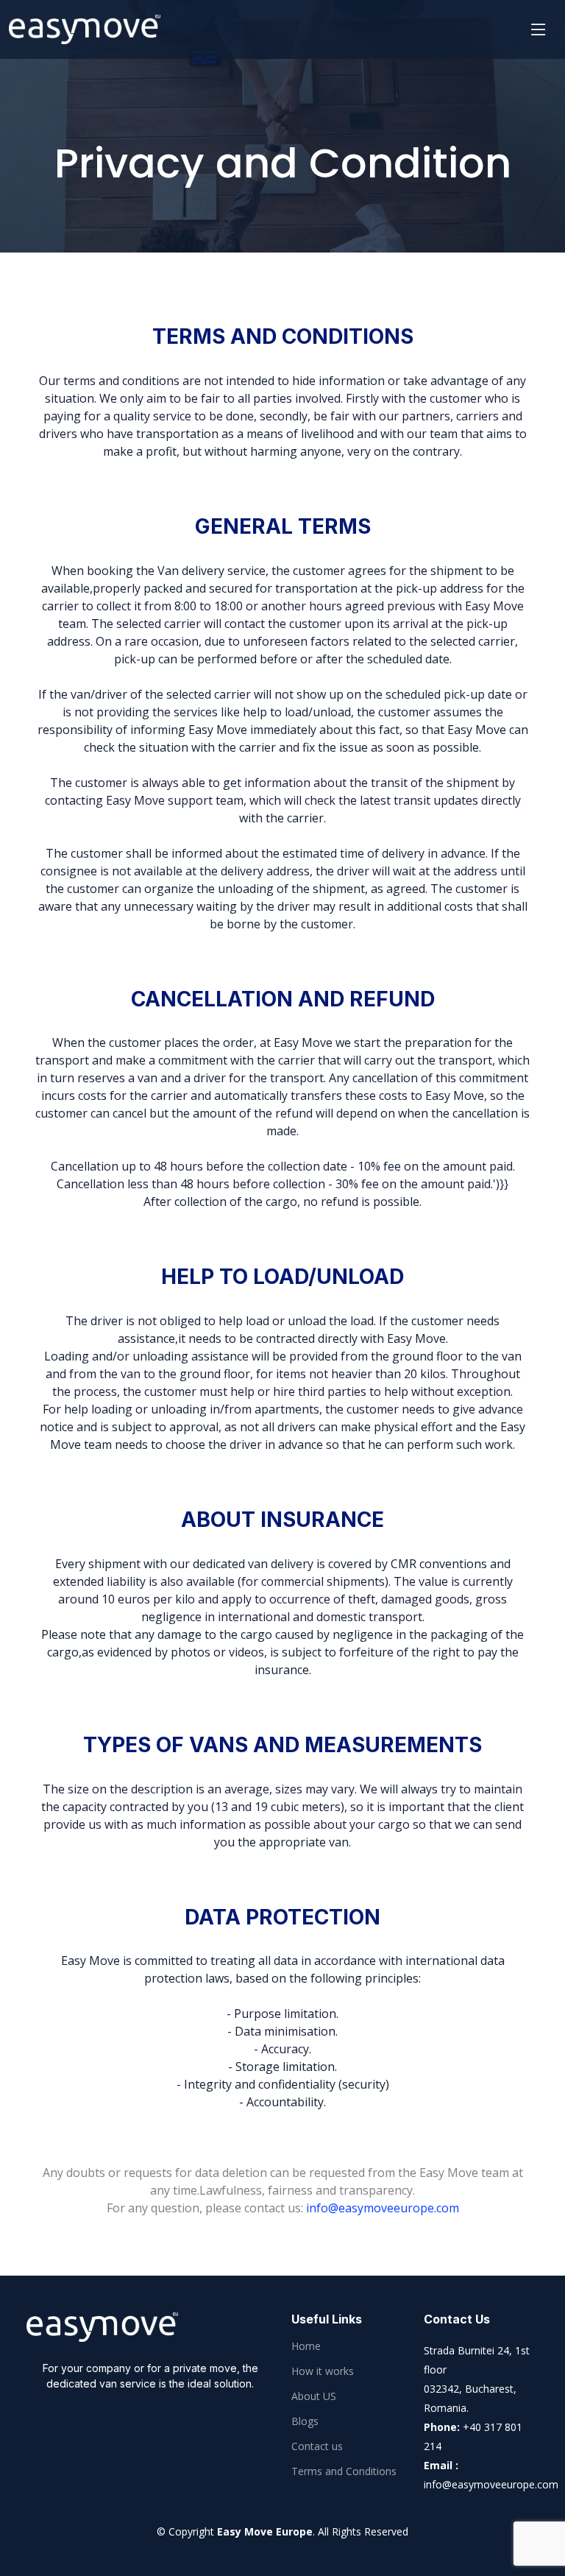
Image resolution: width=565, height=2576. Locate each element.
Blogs (305, 2421)
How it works (323, 2371)
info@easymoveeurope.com (383, 2208)
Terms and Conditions (344, 2471)
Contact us (317, 2446)
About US (314, 2396)
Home (306, 2346)
